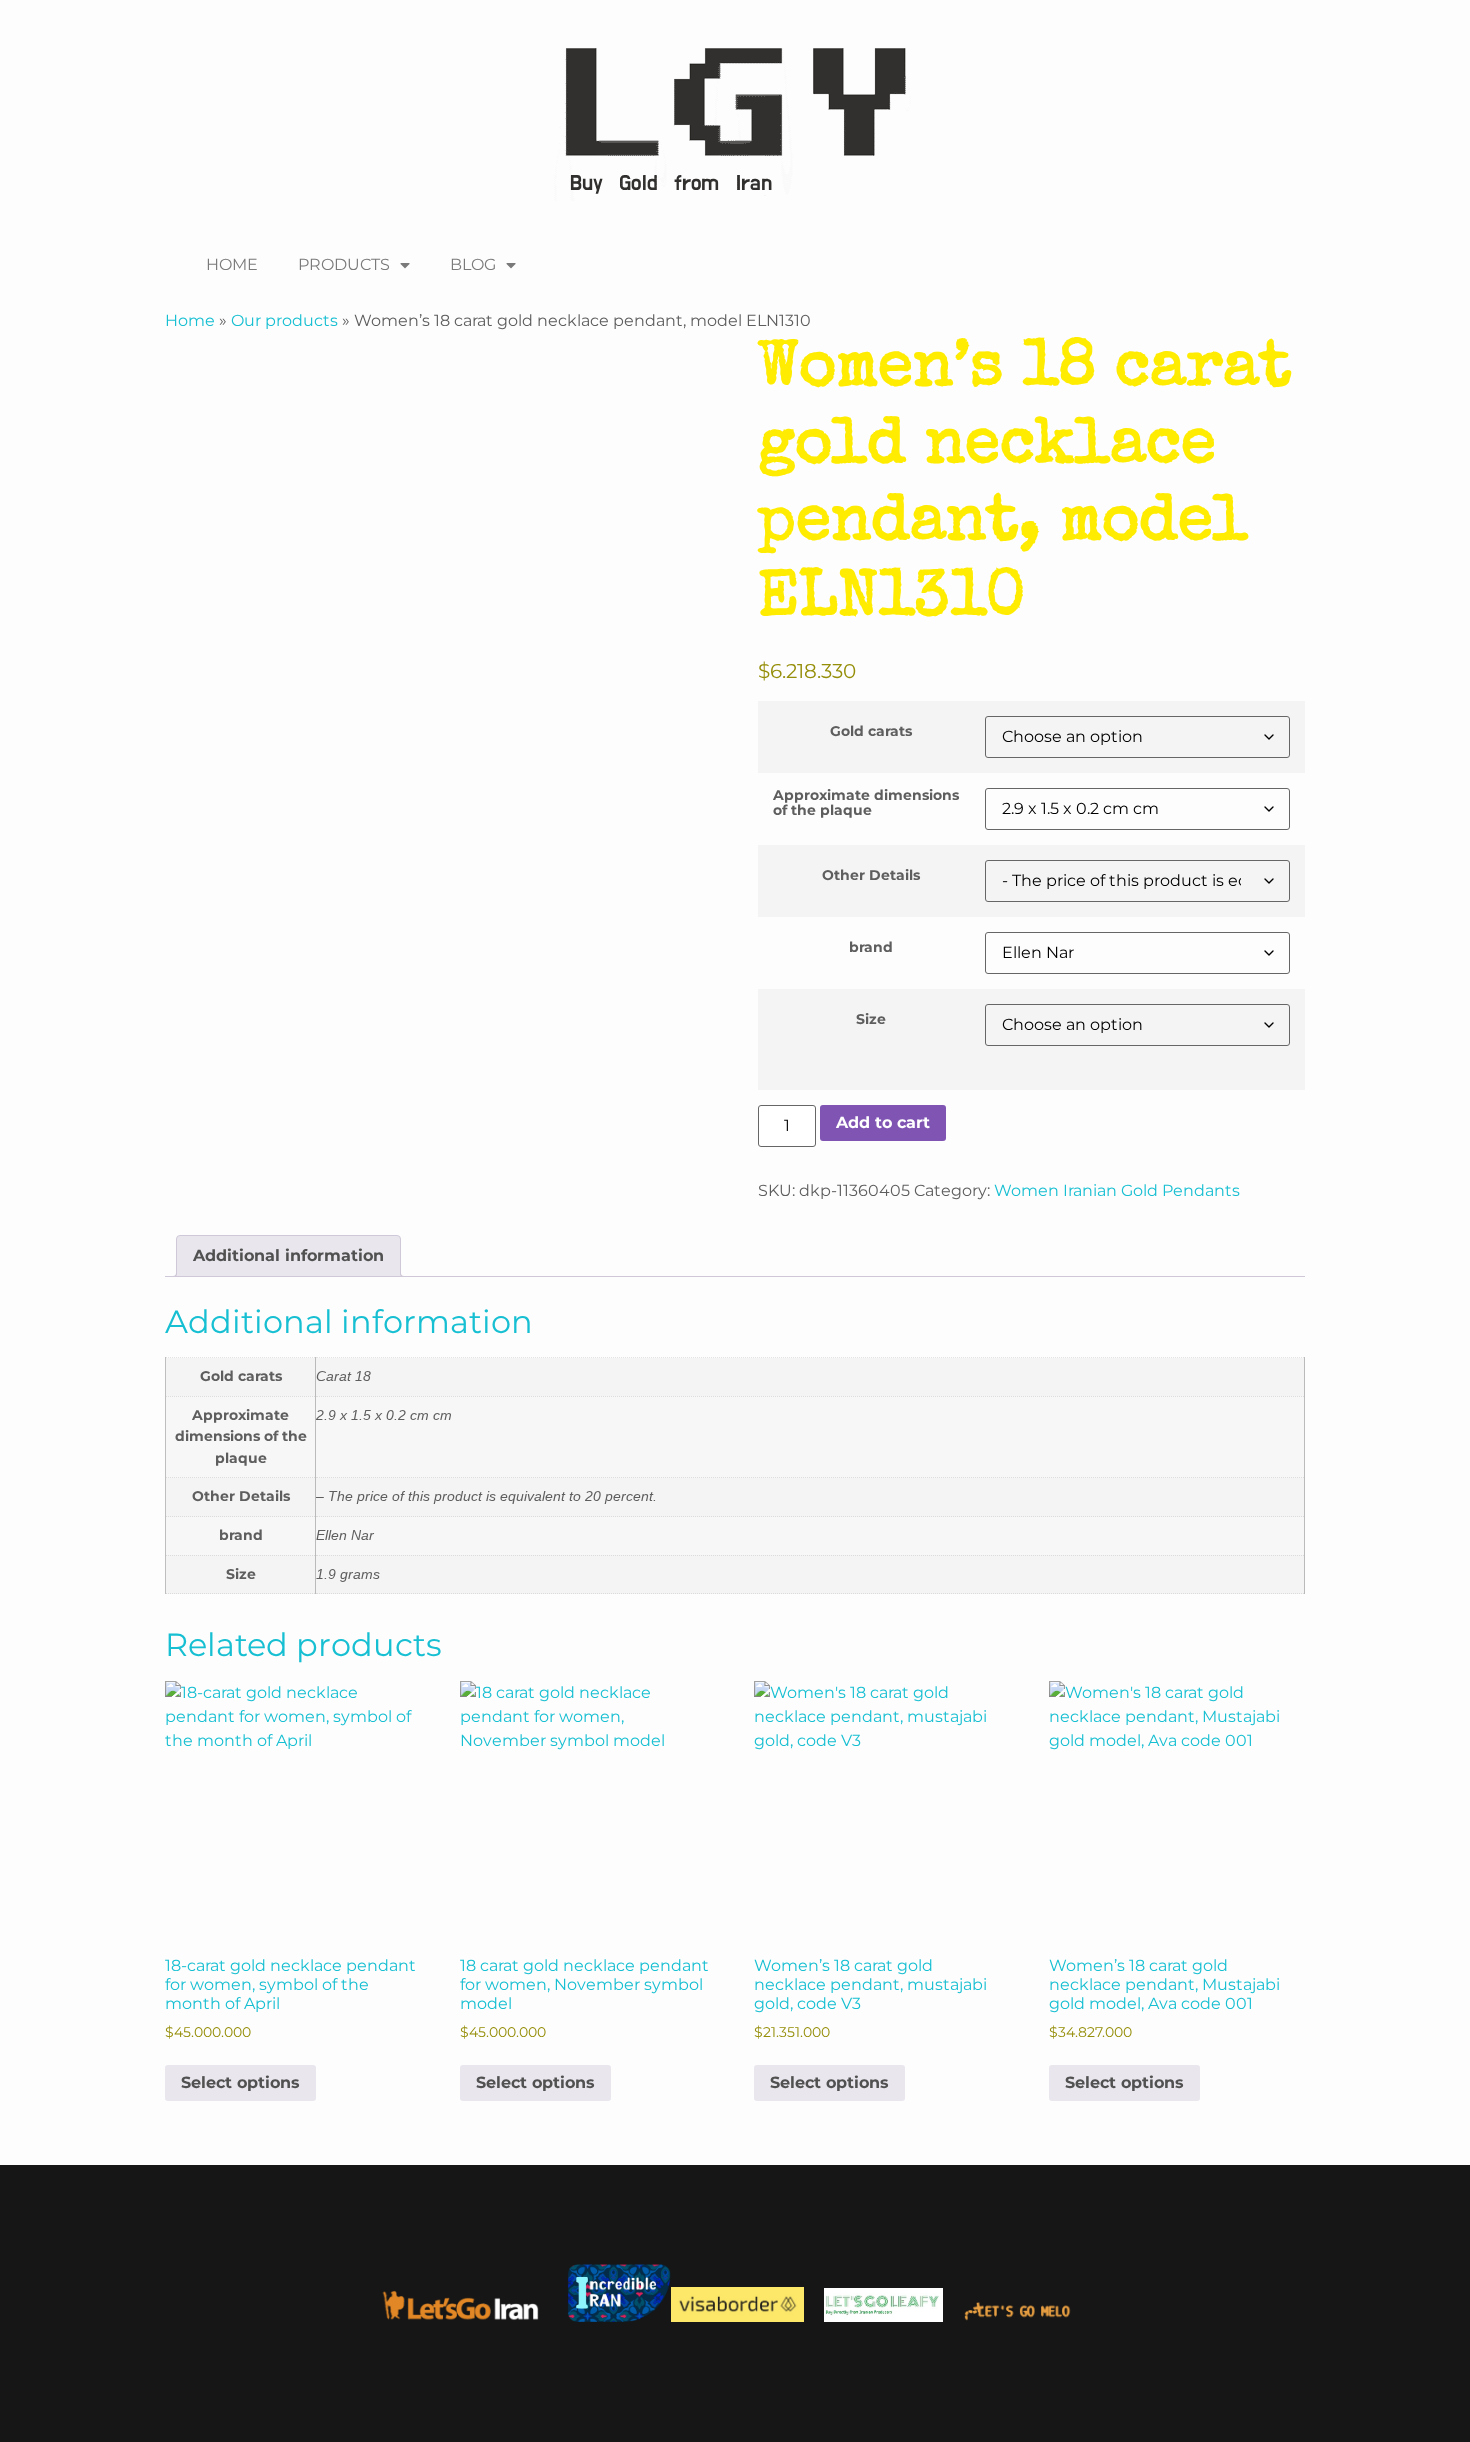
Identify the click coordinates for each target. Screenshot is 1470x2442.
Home (190, 320)
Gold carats (871, 731)
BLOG (473, 264)
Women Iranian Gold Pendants (1117, 1190)
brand (871, 947)
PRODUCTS (344, 264)
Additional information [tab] (288, 1255)
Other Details (871, 875)
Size (871, 1019)
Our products (284, 320)
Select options (240, 2082)
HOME (232, 264)
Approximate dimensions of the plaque (866, 802)
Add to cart (883, 1122)
